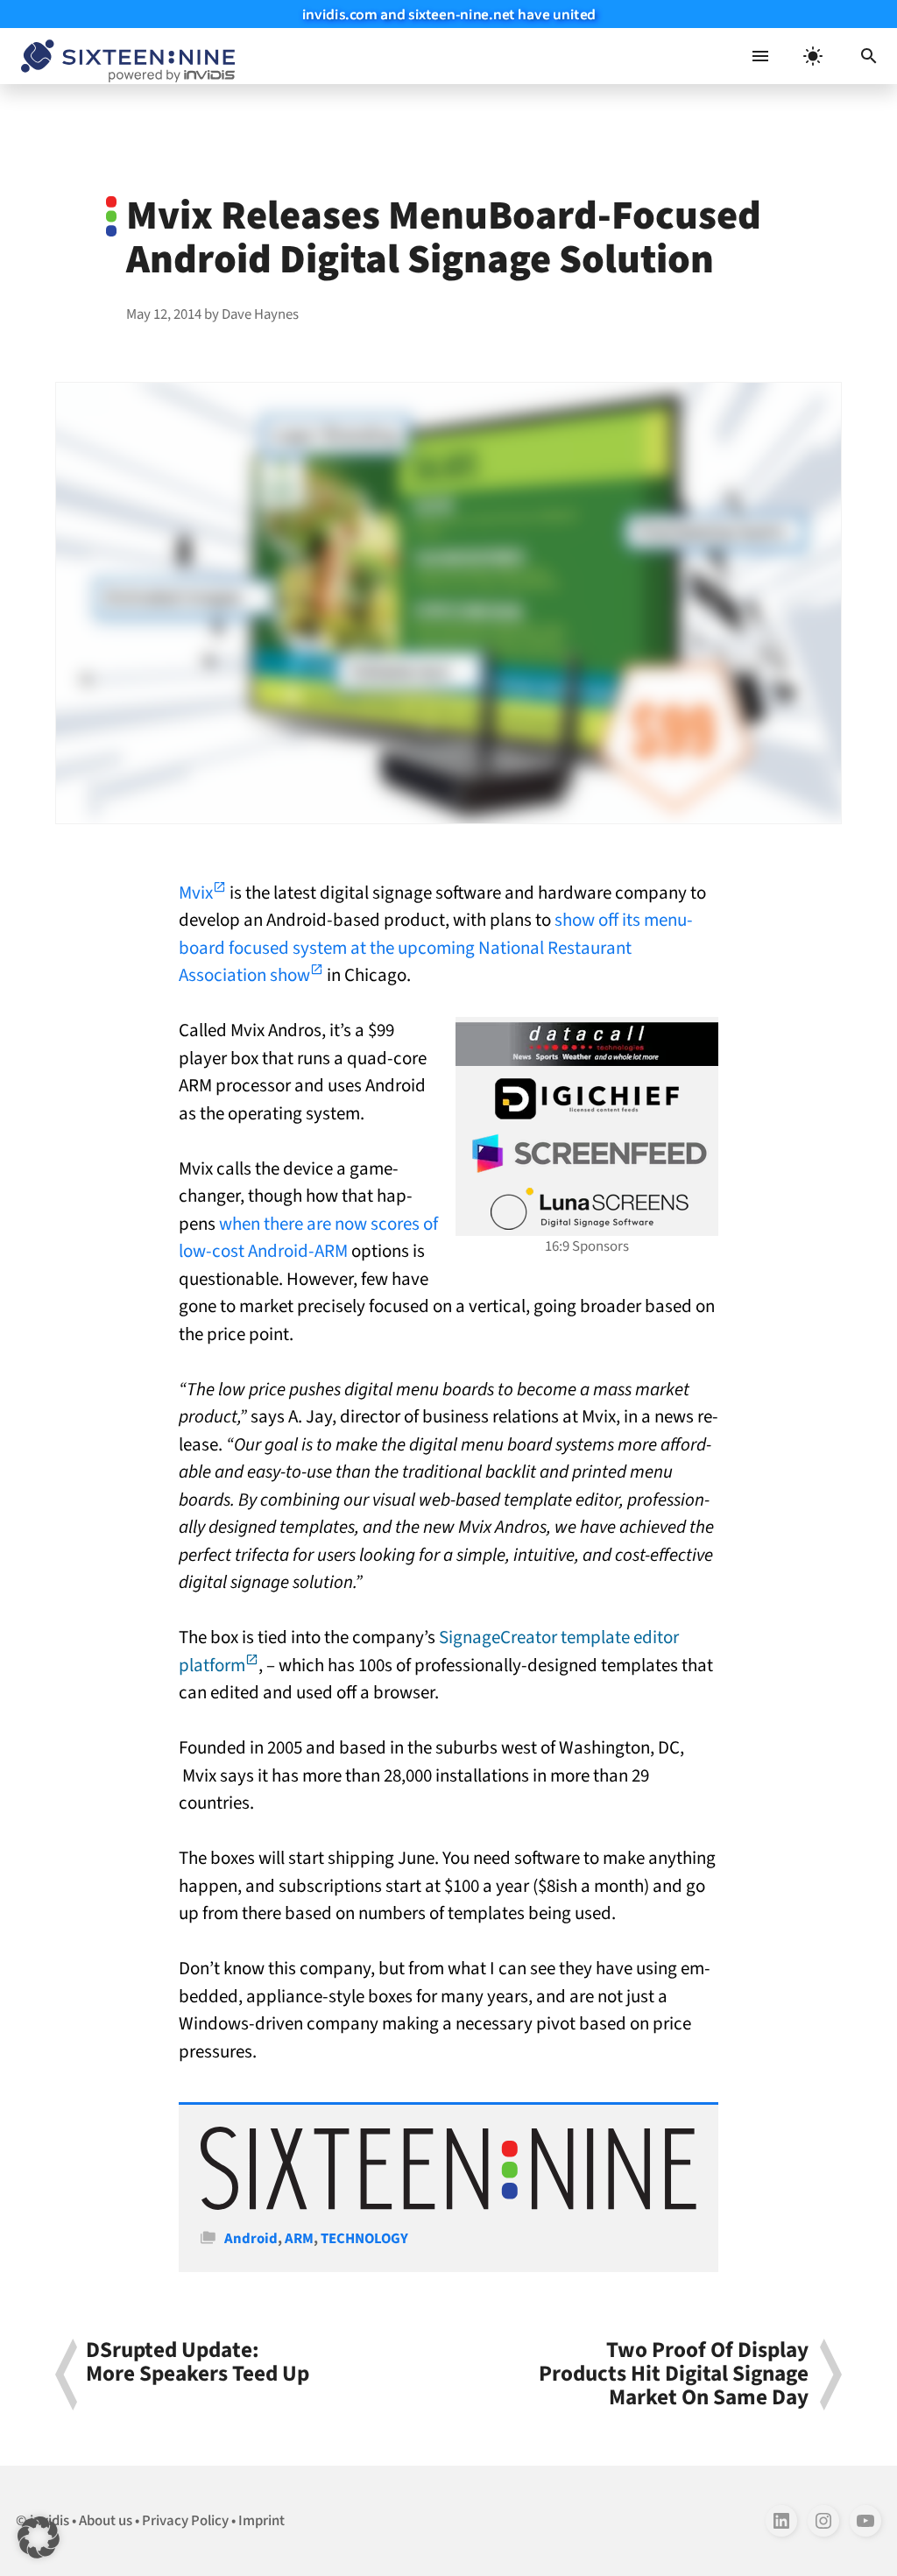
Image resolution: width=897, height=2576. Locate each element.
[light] (813, 56)
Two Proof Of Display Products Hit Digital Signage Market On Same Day (674, 2375)
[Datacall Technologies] (587, 1044)
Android (251, 2239)
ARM (299, 2239)
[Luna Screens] (587, 1209)
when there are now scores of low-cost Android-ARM (308, 1238)
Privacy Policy (185, 2521)
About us (106, 2521)
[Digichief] (587, 1099)
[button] (869, 56)
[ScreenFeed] (587, 1154)
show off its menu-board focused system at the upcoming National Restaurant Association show (436, 947)
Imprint (261, 2521)
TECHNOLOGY (364, 2239)
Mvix (196, 893)
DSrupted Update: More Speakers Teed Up (198, 2364)
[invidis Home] (124, 56)
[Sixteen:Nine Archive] (448, 2205)
